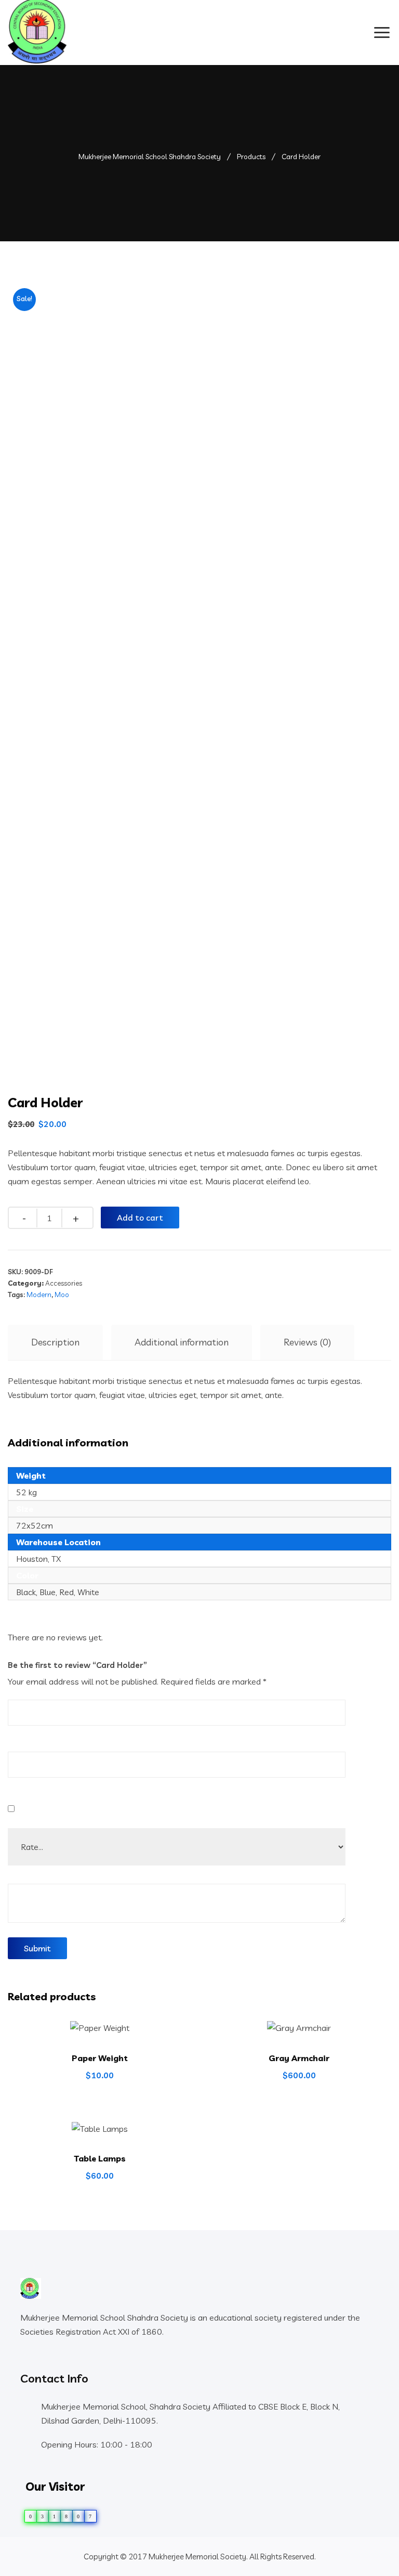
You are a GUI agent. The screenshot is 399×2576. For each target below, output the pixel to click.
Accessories (64, 1283)
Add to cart (140, 1218)
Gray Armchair (299, 2058)
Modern (39, 1295)
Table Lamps (100, 2158)
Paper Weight (100, 2058)
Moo (62, 1295)
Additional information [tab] (182, 1342)
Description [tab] (55, 1342)
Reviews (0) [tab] (307, 1342)
